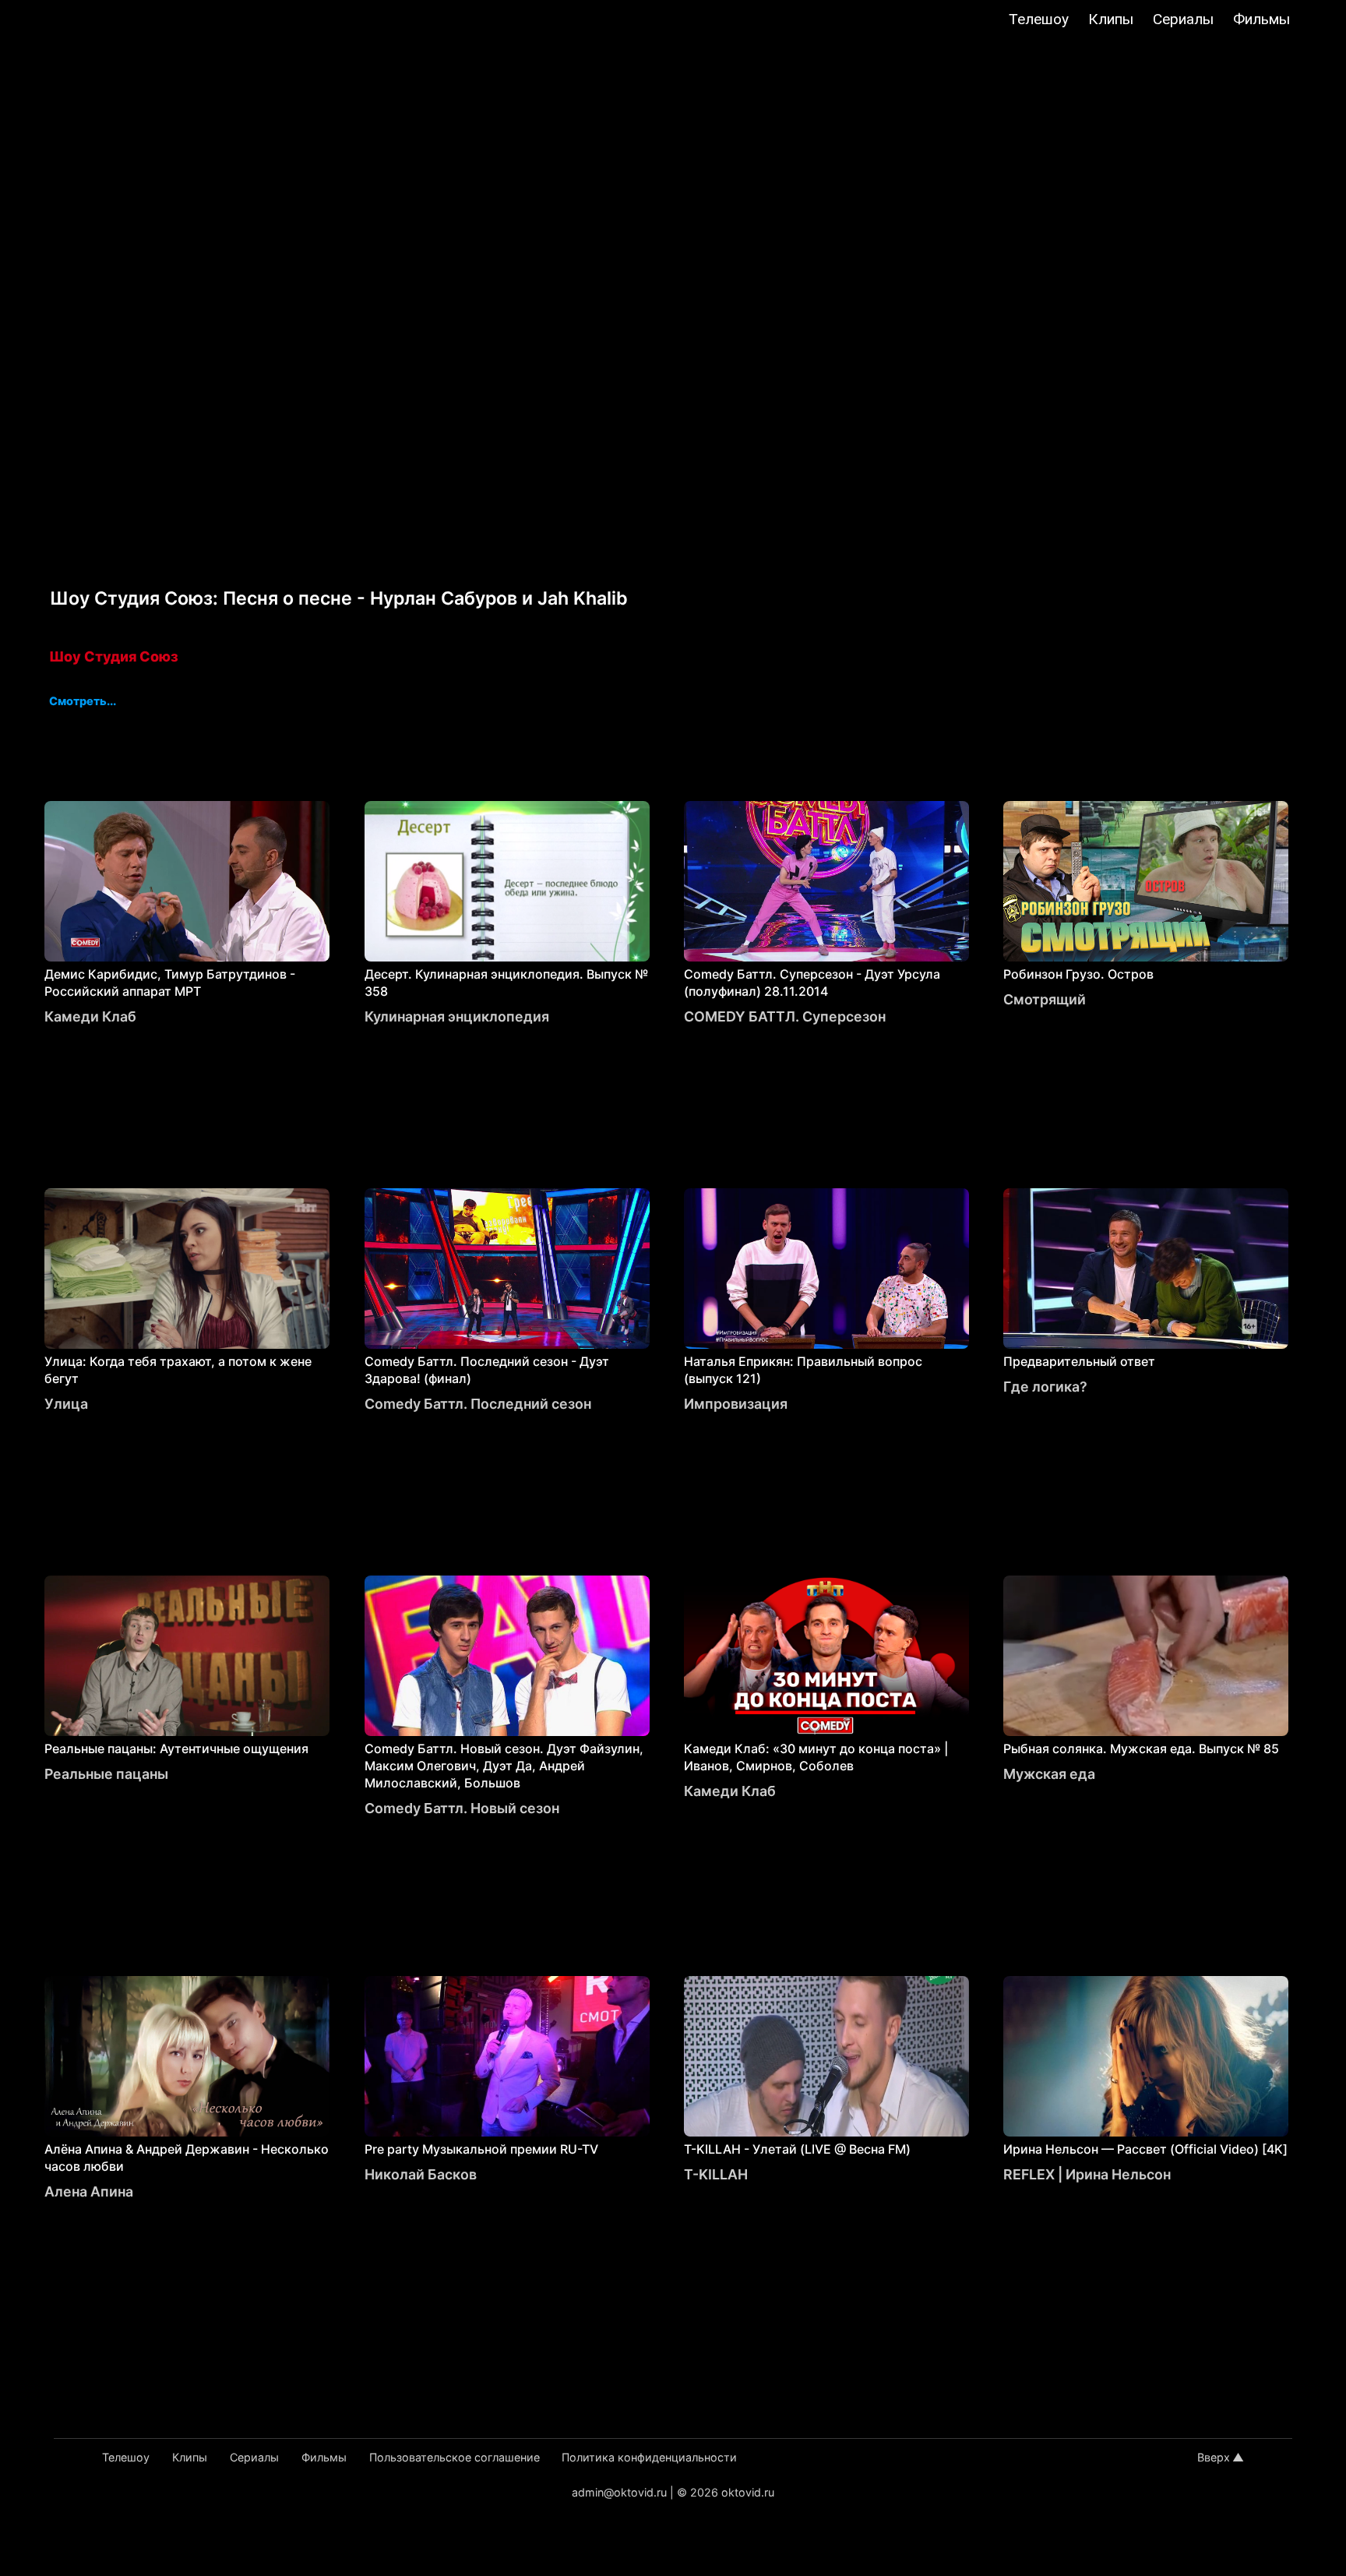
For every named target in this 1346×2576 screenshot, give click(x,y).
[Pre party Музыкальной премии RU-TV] (507, 2056)
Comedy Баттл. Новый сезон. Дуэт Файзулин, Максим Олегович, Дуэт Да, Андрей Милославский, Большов (504, 1766)
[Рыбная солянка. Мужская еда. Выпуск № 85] (1146, 1656)
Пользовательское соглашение (455, 2457)
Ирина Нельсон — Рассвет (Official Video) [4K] (1145, 2149)
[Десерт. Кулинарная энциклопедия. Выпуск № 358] (507, 881)
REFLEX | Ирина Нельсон (1087, 2174)
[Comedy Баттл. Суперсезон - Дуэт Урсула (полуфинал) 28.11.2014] (826, 881)
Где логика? (1045, 1387)
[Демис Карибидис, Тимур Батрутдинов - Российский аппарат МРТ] (187, 881)
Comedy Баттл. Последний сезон (478, 1404)
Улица (66, 1404)
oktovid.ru (748, 2492)
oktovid (93, 21)
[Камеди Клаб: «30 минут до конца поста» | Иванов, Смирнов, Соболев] (826, 1656)
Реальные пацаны (106, 1774)
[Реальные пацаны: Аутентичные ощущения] (187, 1656)
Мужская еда (1049, 1774)
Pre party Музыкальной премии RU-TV (481, 2149)
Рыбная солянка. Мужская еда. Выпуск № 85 (1141, 1749)
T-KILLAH (716, 2174)
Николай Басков (421, 2174)
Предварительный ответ (1079, 1361)
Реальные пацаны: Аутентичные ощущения (176, 1749)
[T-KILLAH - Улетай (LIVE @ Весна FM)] (826, 2056)
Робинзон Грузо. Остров (1078, 974)
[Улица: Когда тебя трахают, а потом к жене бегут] (187, 1269)
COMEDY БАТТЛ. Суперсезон (785, 1016)
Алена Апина (89, 2191)
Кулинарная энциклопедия (457, 1016)
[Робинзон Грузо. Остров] (1146, 881)
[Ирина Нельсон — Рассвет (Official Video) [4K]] (1146, 2056)
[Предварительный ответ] (1146, 1269)
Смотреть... (83, 702)
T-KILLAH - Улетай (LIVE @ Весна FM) (797, 2149)
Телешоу (1039, 19)
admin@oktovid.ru (619, 2492)
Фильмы (1261, 19)
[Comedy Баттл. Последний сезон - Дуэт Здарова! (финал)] (507, 1269)
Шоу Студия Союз (114, 656)
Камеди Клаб (90, 1016)
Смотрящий (1045, 999)
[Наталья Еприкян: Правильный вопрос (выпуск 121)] (826, 1269)
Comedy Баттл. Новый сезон (462, 1808)
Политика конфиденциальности (649, 2457)
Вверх (1214, 2457)
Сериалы (1183, 19)
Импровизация (736, 1404)
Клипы (1111, 19)
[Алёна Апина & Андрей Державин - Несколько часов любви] (187, 2056)
